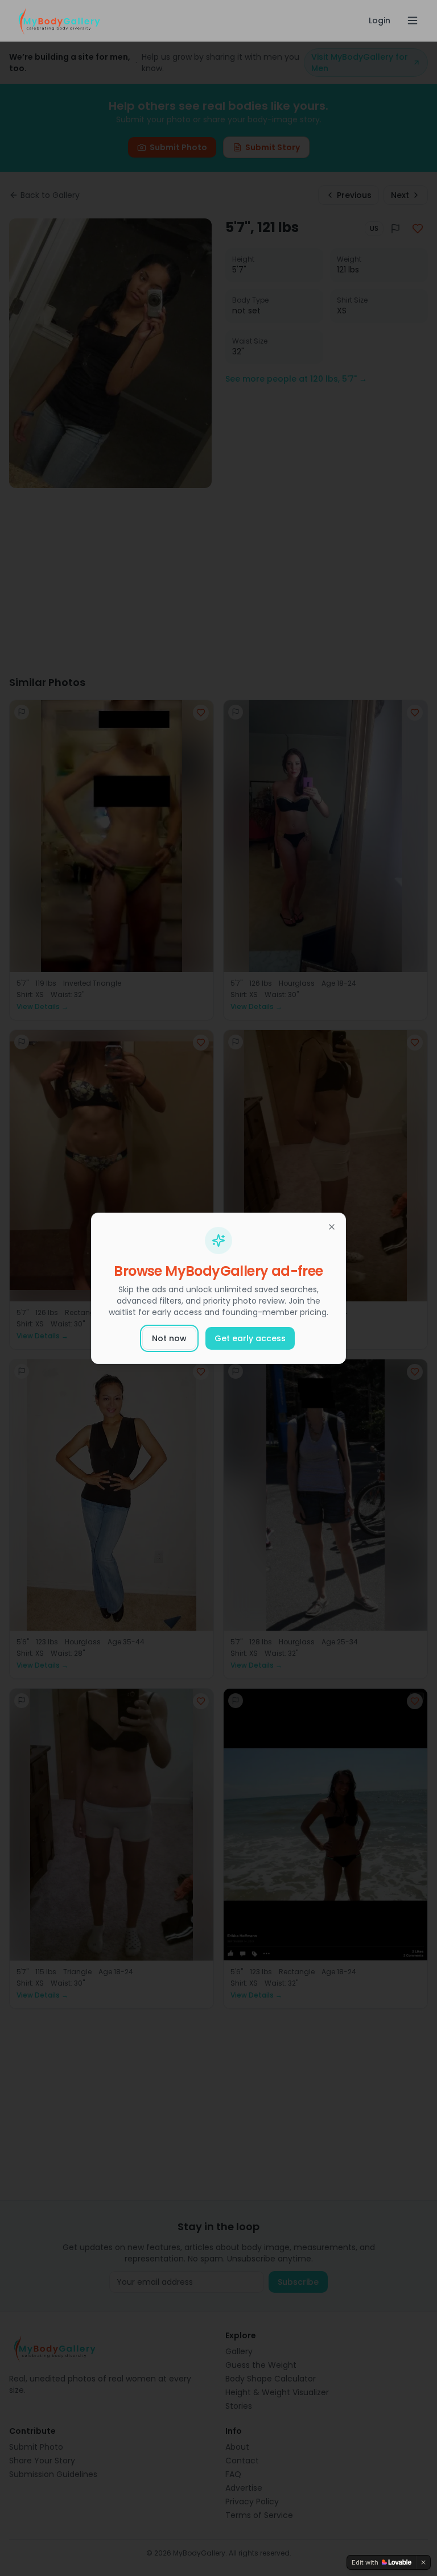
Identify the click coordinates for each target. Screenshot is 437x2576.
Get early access (250, 1338)
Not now (169, 1338)
